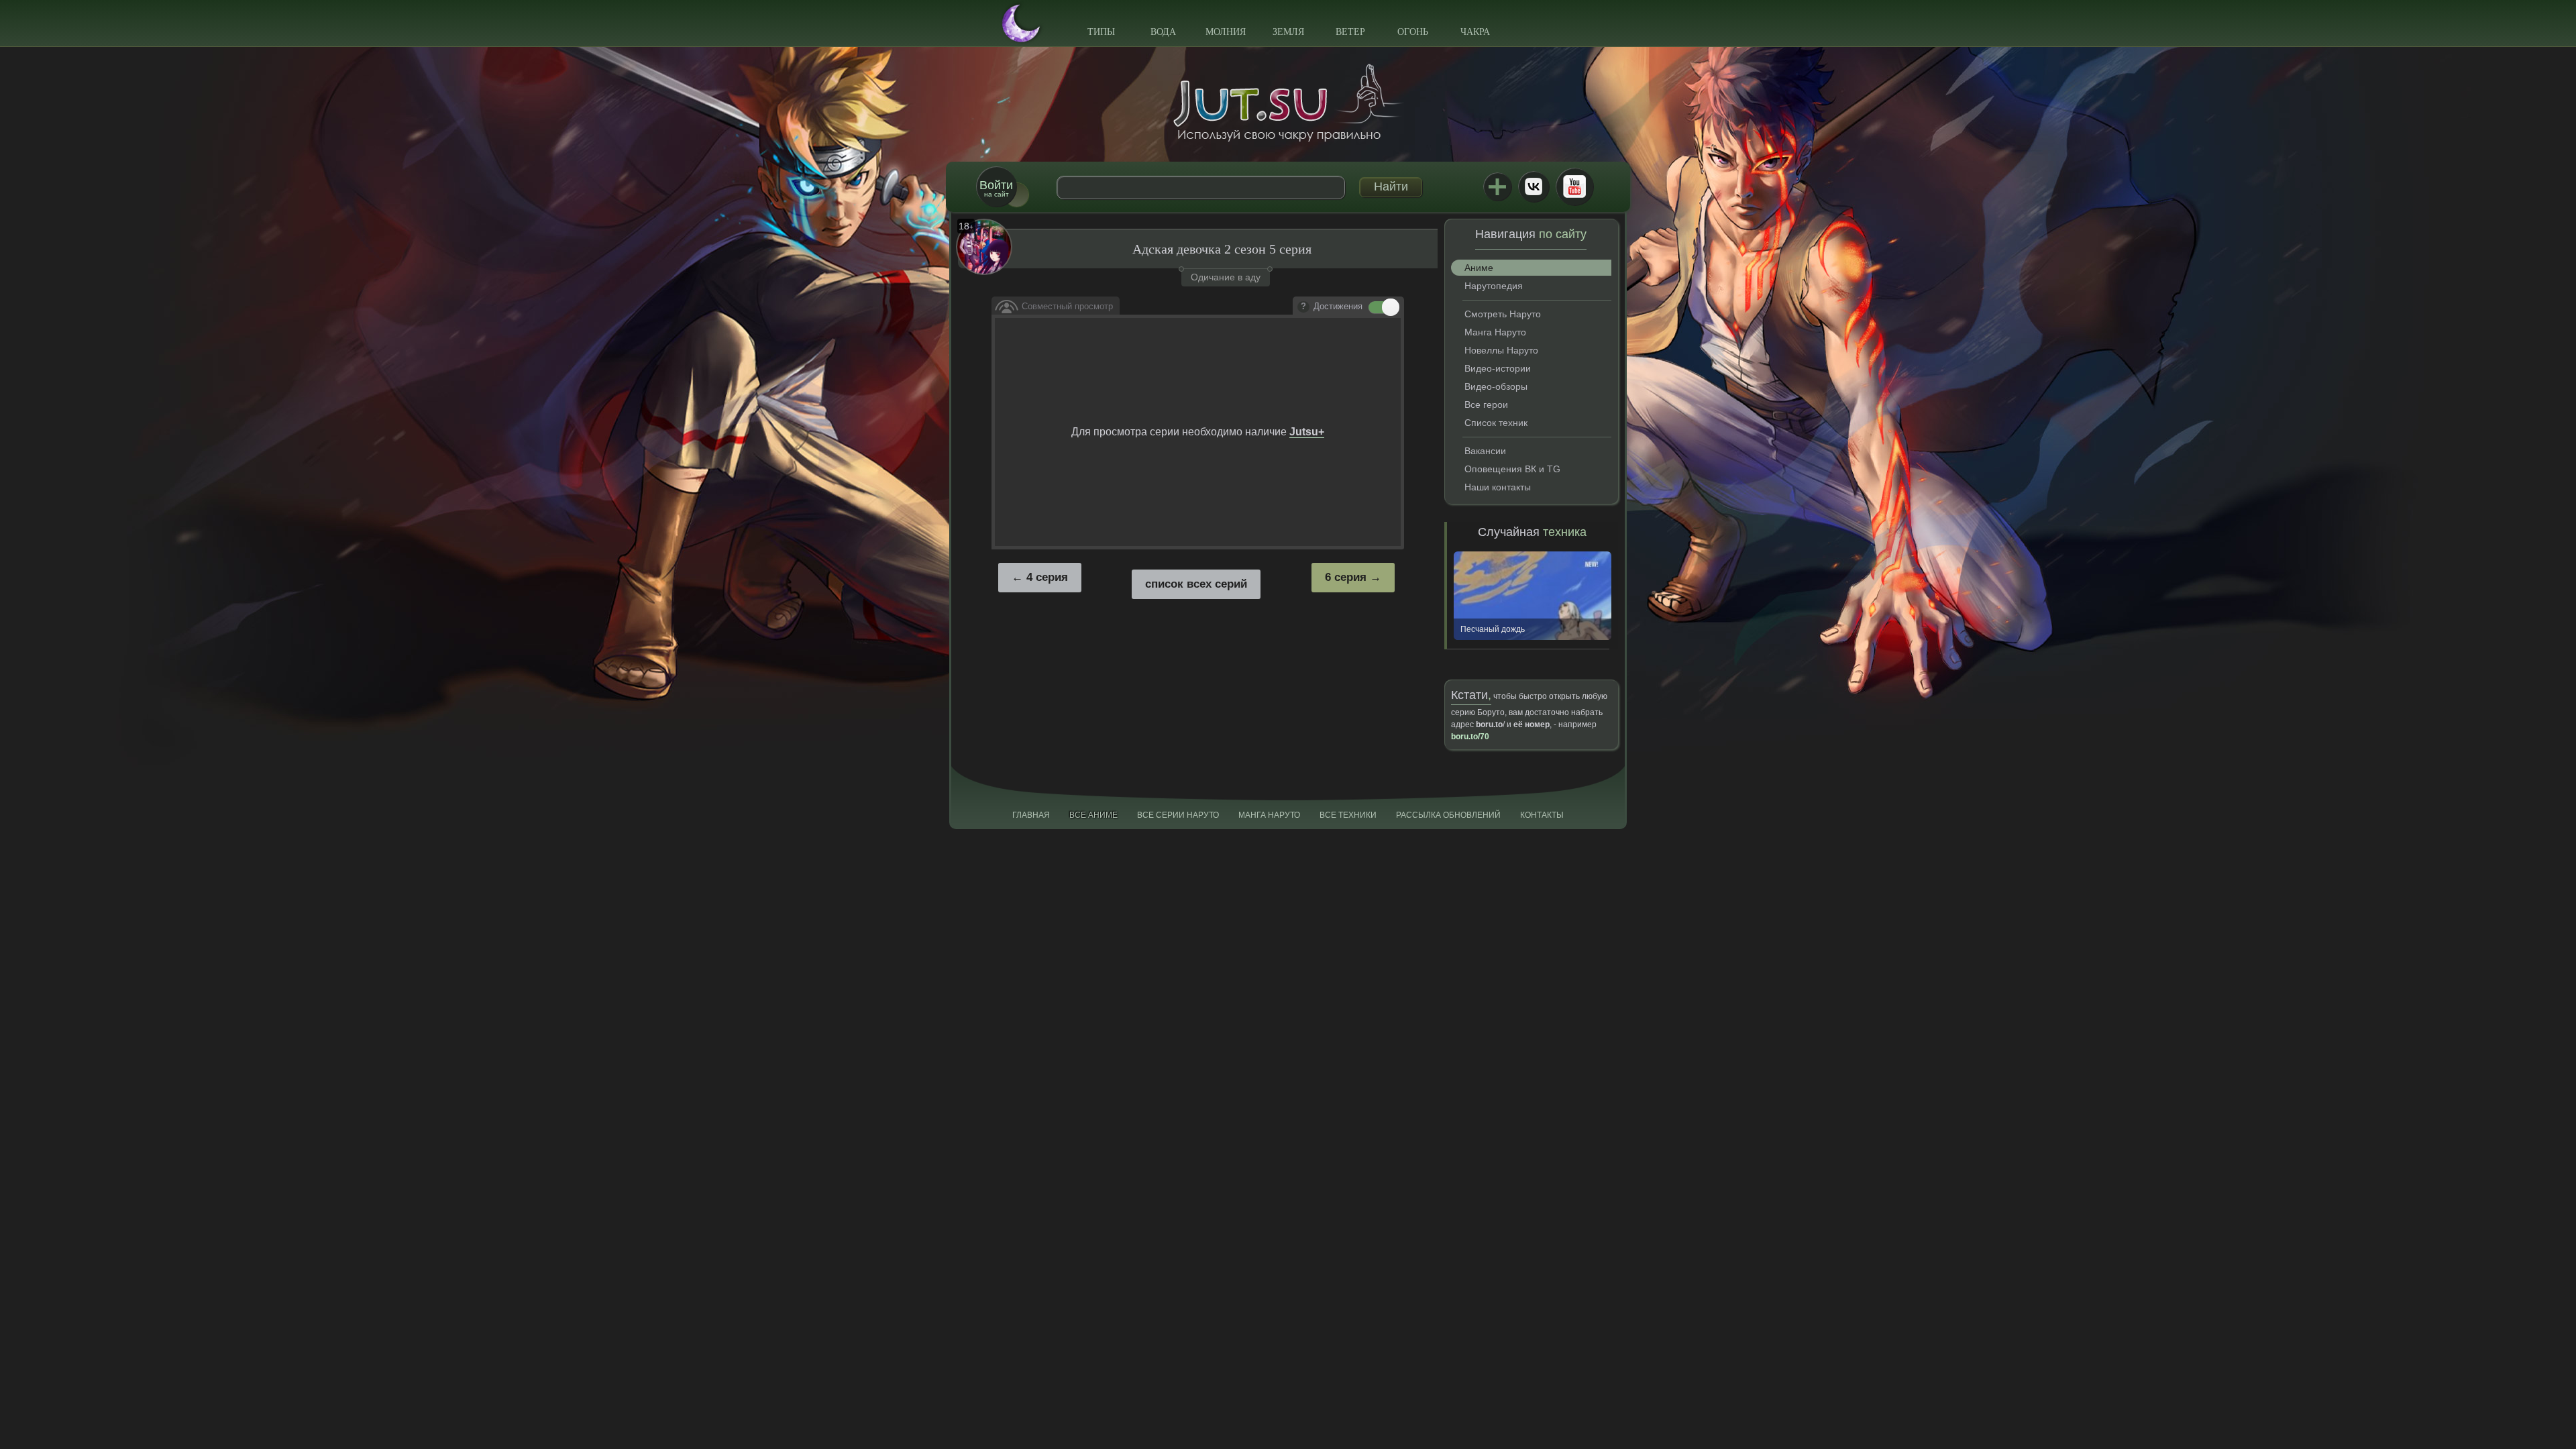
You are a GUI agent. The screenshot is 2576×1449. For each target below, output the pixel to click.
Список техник (1496, 423)
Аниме (1479, 268)
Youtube (1574, 186)
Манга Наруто (1495, 332)
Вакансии (1485, 451)
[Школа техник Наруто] (1288, 103)
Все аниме (1093, 815)
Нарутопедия (1494, 286)
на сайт (996, 188)
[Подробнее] (1303, 307)
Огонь (1413, 32)
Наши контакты (1498, 487)
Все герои (1486, 405)
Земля (1288, 32)
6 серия (1346, 577)
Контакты (1542, 815)
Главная (1031, 815)
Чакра (1475, 32)
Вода (1163, 32)
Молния (1226, 32)
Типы (1101, 32)
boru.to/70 (1470, 737)
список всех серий (1196, 584)
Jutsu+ (1497, 186)
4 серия (1047, 577)
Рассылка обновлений (1448, 815)
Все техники (1348, 815)
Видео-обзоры (1496, 386)
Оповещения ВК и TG (1512, 469)
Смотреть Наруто (1503, 314)
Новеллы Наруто (1501, 350)
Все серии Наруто (1178, 815)
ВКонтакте (1534, 186)
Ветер (1350, 32)
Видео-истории (1498, 368)
